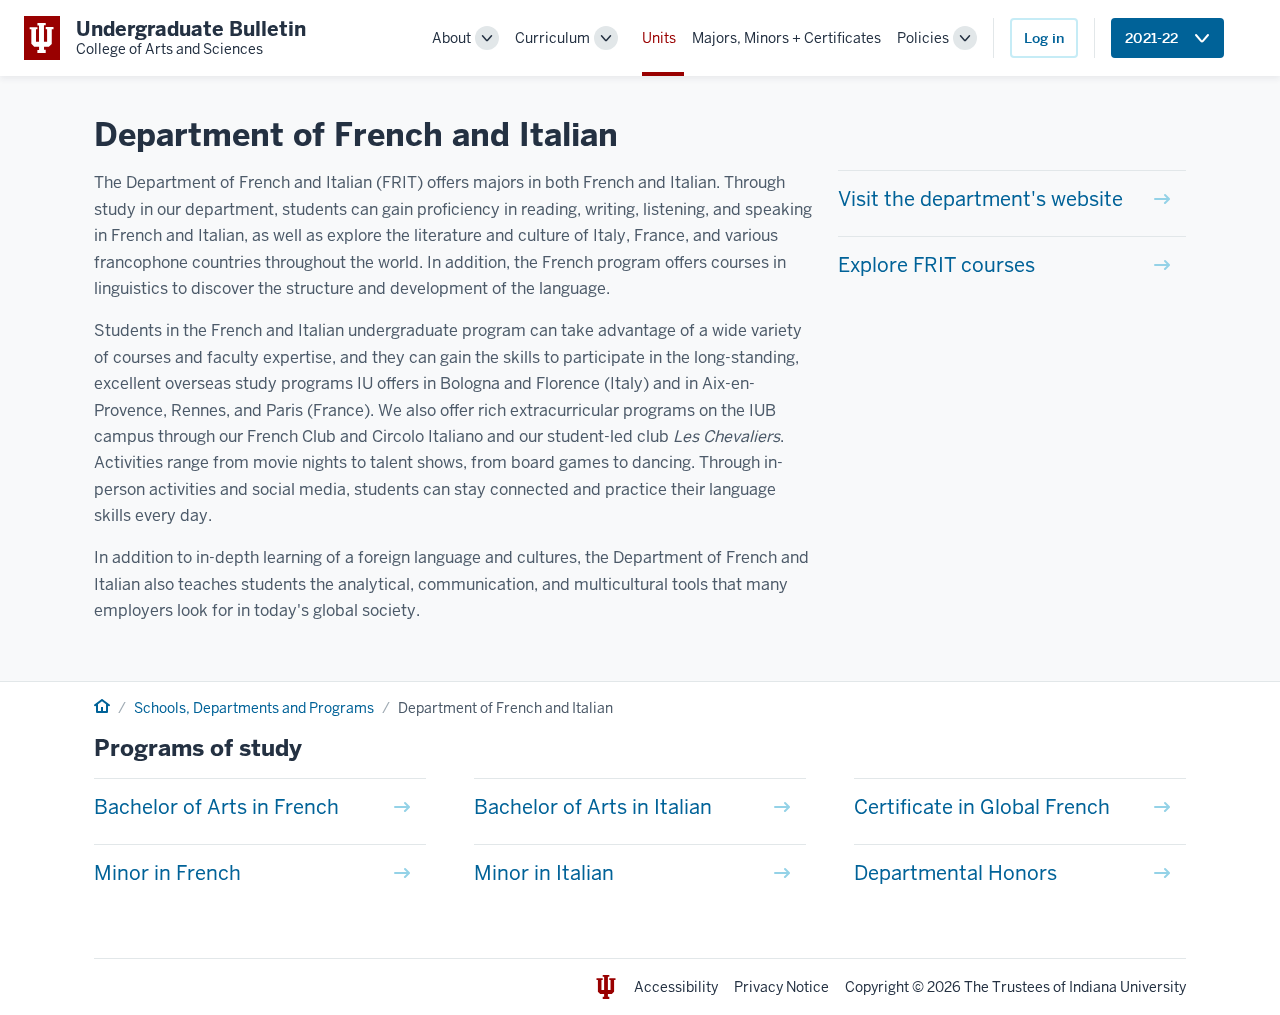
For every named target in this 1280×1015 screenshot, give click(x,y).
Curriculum (552, 38)
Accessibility (676, 987)
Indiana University (1127, 987)
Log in (1044, 38)
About (451, 38)
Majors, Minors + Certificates (786, 38)
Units (659, 38)
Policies (923, 38)
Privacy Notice (781, 987)
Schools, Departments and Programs (254, 708)
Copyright (877, 987)
